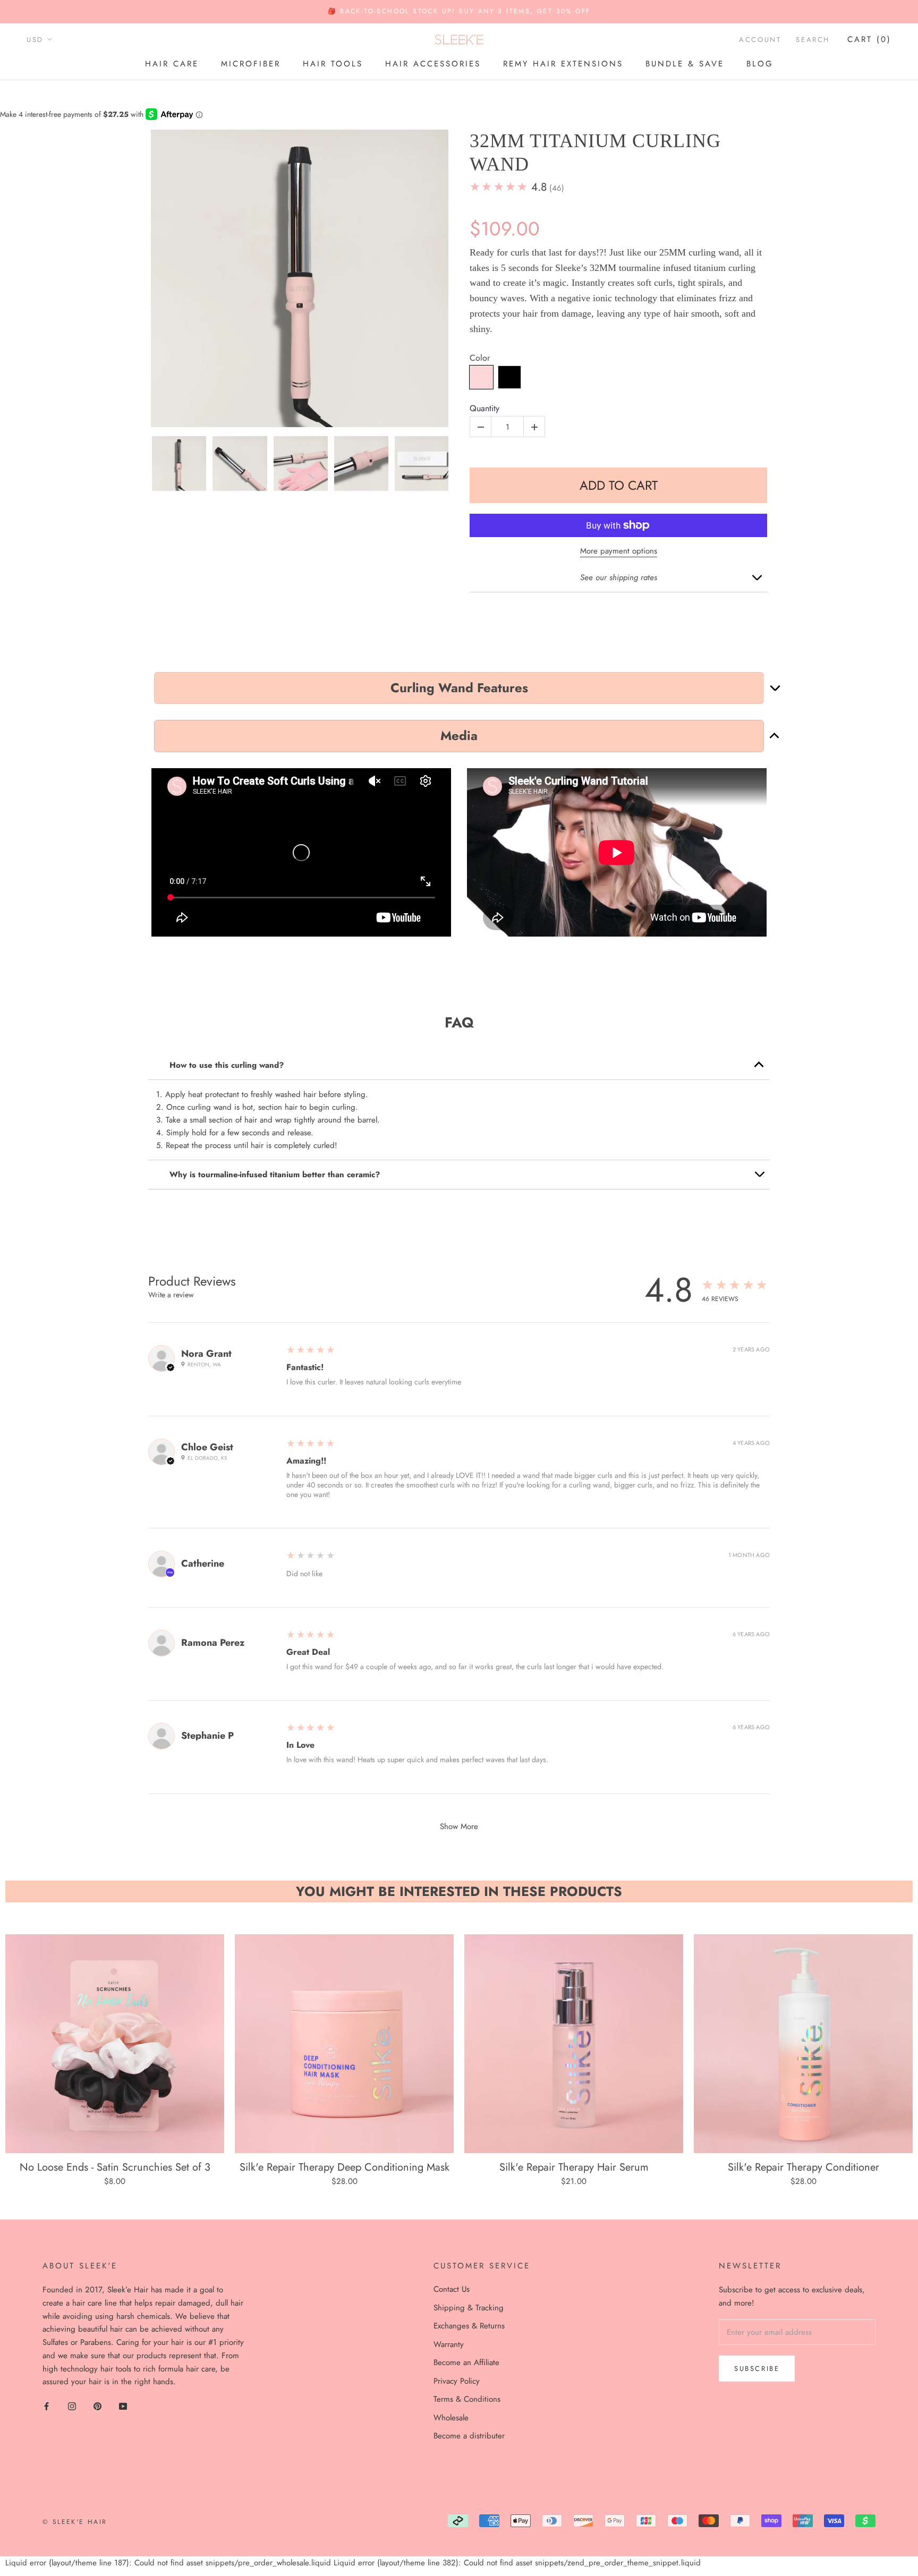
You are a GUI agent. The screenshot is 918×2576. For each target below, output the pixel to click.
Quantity (484, 409)
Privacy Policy (457, 2381)
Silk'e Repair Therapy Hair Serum (574, 2167)
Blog (760, 64)
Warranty (449, 2344)
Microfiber (251, 64)
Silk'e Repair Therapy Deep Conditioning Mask (345, 2167)
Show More (459, 1826)
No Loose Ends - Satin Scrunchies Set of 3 (115, 2167)
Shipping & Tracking (469, 2308)
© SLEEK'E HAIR (75, 2522)
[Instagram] (72, 2406)
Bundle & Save (685, 64)
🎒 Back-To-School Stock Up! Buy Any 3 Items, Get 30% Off (459, 11)
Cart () (869, 39)
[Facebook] (46, 2406)
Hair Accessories (433, 64)
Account (760, 40)
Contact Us (452, 2289)
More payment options (619, 551)
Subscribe (757, 2369)
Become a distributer (469, 2436)
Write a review (171, 1295)
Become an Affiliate (466, 2362)
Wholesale (451, 2418)
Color (480, 358)
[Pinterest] (97, 2406)
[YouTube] (123, 2406)
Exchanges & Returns (469, 2326)
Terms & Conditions (467, 2399)
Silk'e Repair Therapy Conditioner (804, 2167)
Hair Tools (333, 64)
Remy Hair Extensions (563, 64)
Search (813, 40)
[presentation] (141, 464)
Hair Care (172, 64)
